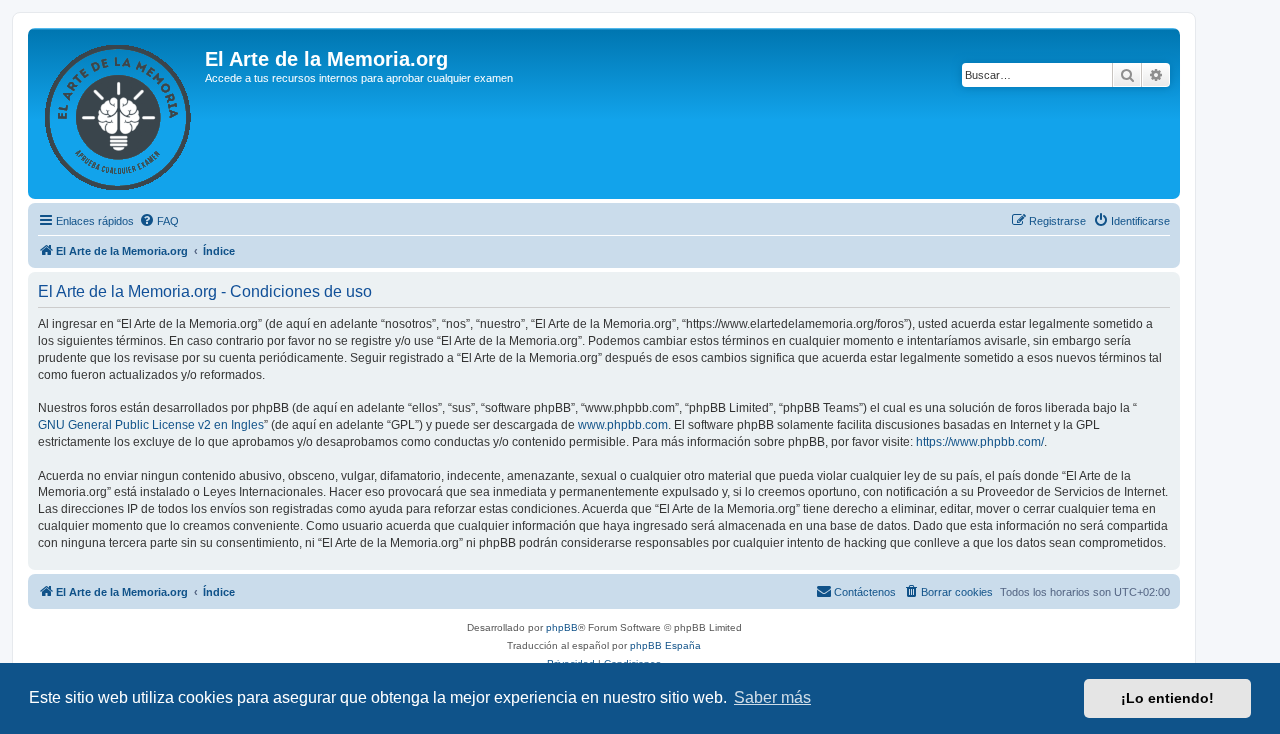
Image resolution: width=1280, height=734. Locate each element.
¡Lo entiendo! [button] (1167, 698)
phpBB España (665, 645)
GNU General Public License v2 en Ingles (151, 425)
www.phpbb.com (623, 425)
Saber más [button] (772, 697)
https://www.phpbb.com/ (980, 442)
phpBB (562, 627)
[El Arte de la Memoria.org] (119, 113)
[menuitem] (159, 221)
